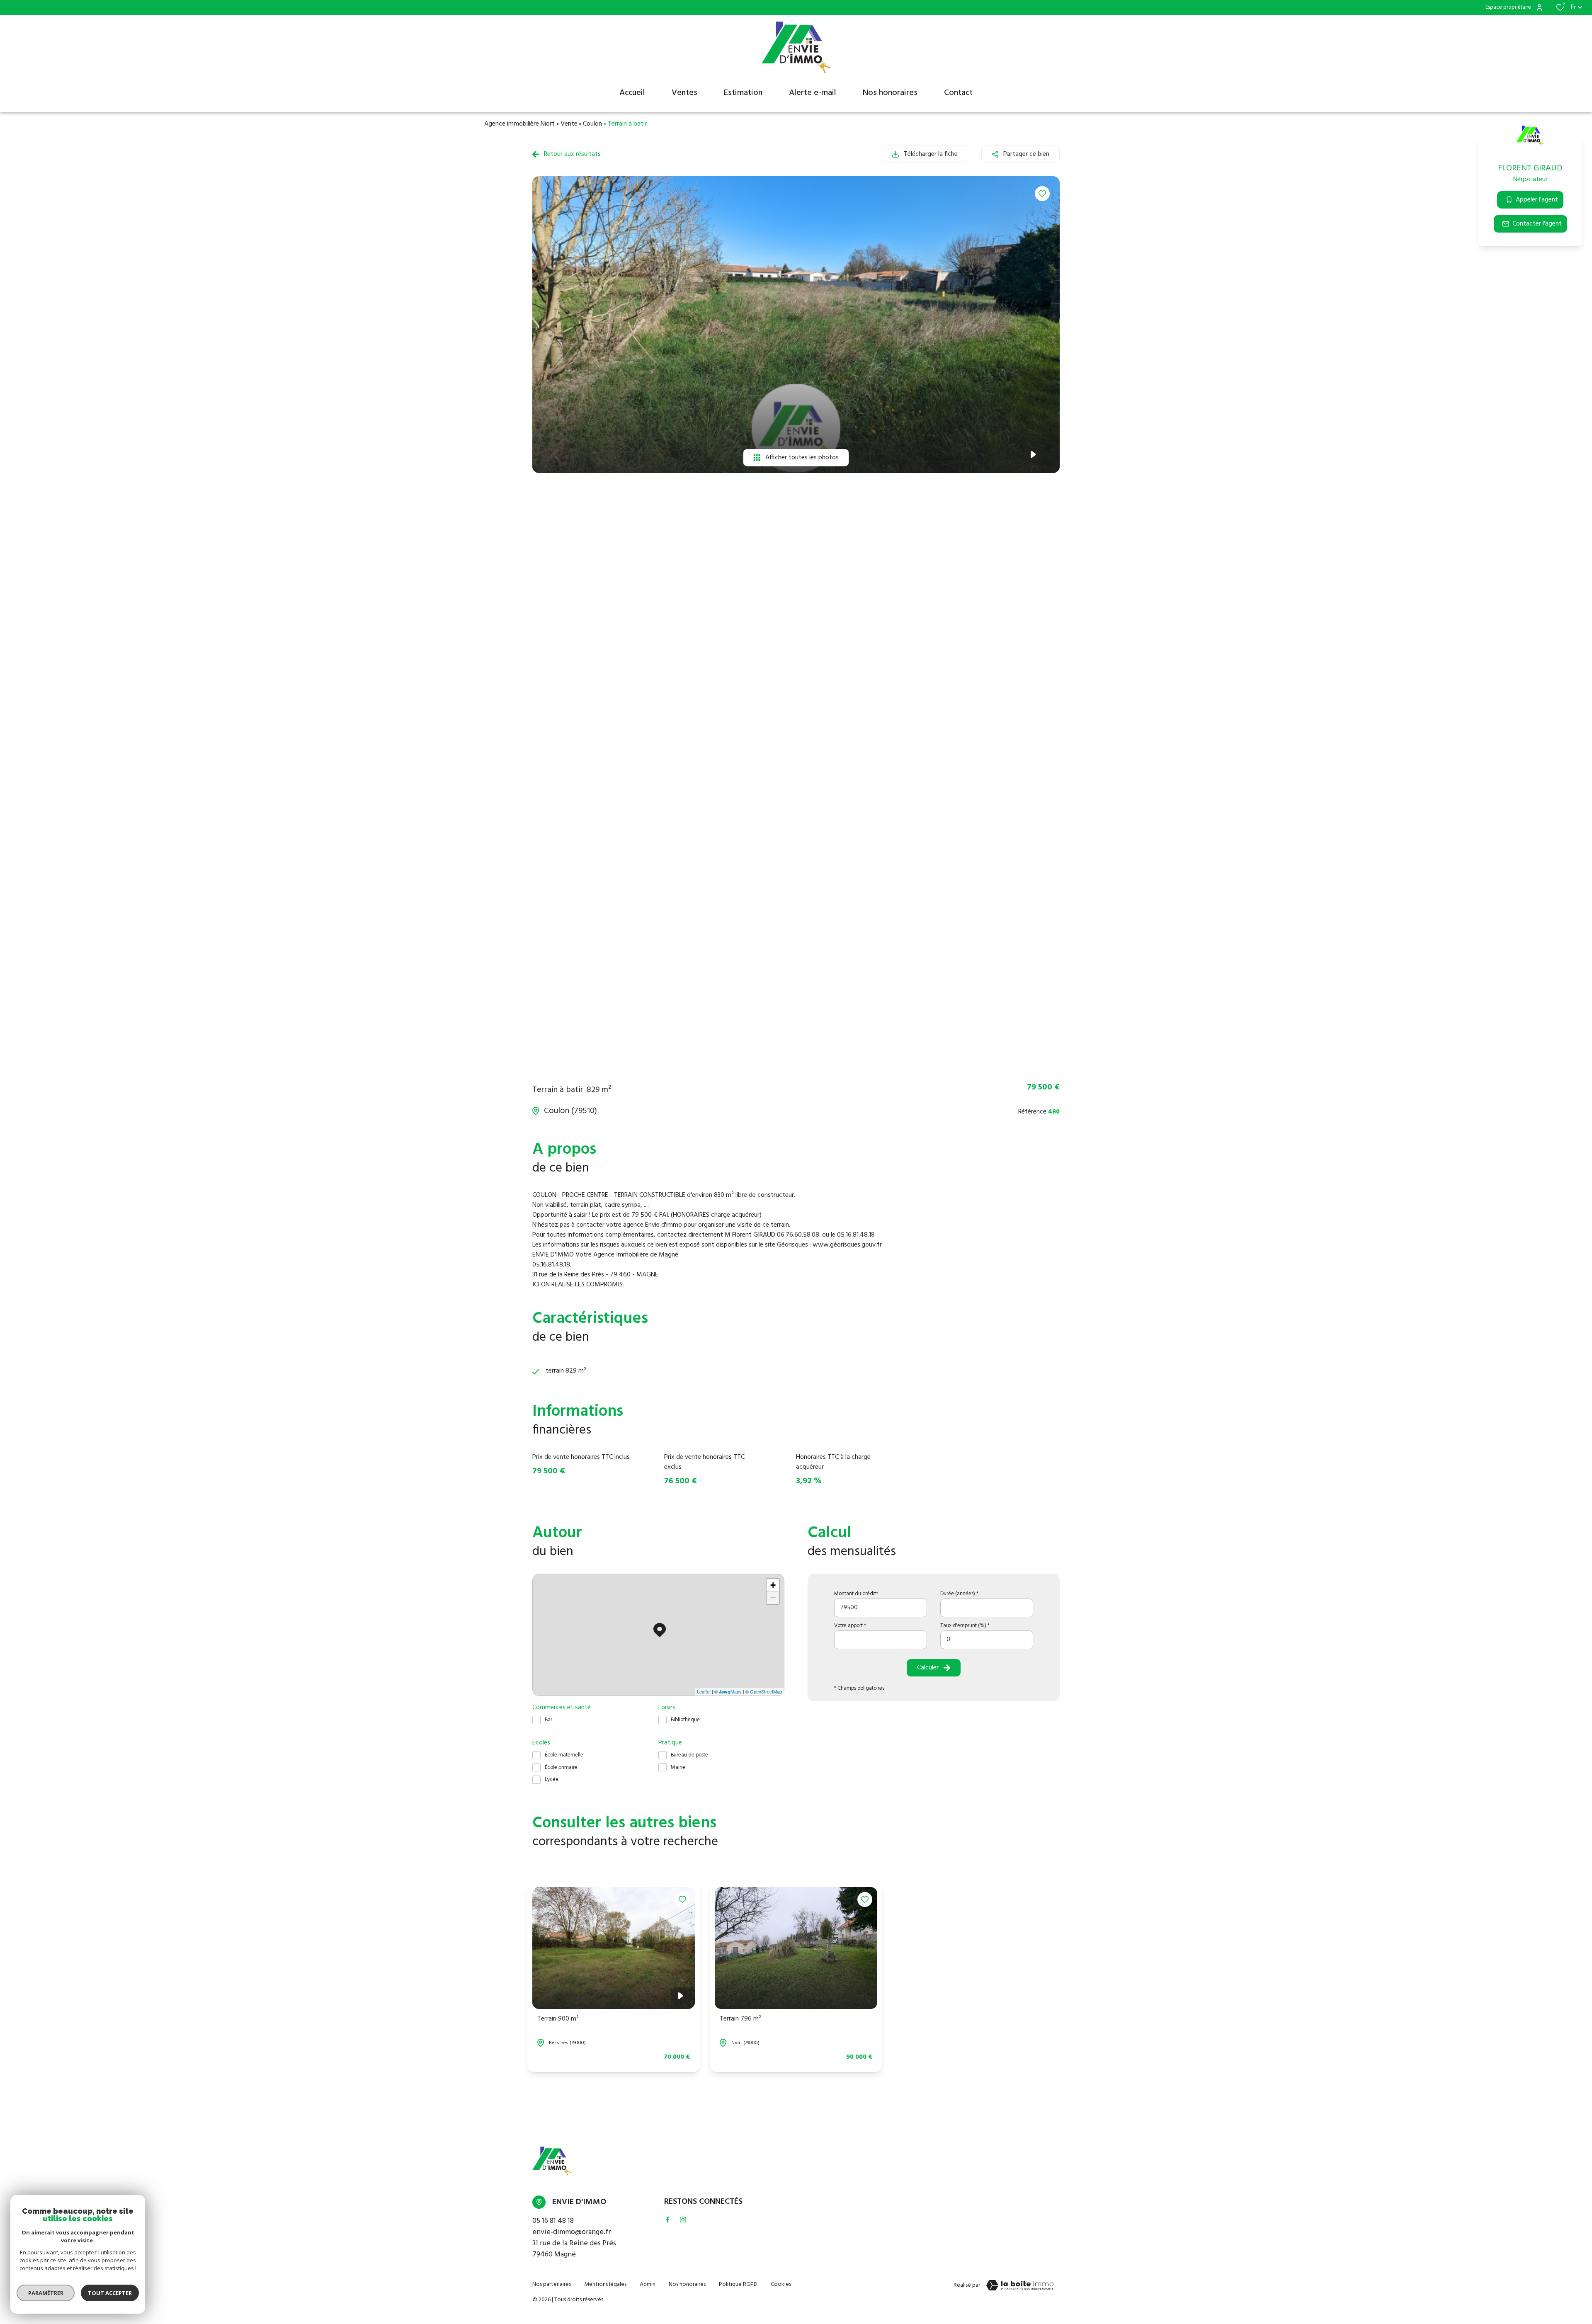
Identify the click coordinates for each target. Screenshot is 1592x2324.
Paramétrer (46, 2293)
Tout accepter (110, 2293)
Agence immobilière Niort (519, 124)
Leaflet (704, 1691)
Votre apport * (850, 1626)
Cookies (781, 2284)
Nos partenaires (552, 2284)
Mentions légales (605, 2284)
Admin (648, 2284)
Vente (569, 124)
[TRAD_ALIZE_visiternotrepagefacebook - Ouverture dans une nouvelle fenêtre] (668, 2220)
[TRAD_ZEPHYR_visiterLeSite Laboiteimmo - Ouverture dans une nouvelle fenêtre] (1020, 2285)
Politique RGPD (738, 2284)
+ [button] (773, 1585)
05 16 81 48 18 (553, 2221)
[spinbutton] (987, 1640)
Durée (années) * (959, 1594)
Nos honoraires (687, 2284)
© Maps (728, 1691)
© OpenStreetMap (764, 1691)
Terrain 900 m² (558, 2019)
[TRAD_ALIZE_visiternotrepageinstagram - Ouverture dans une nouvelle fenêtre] (683, 2220)
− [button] (773, 1597)
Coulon (592, 124)
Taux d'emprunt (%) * (965, 1626)
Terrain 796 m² (740, 2019)
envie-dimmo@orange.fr (572, 2232)
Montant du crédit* (856, 1594)
